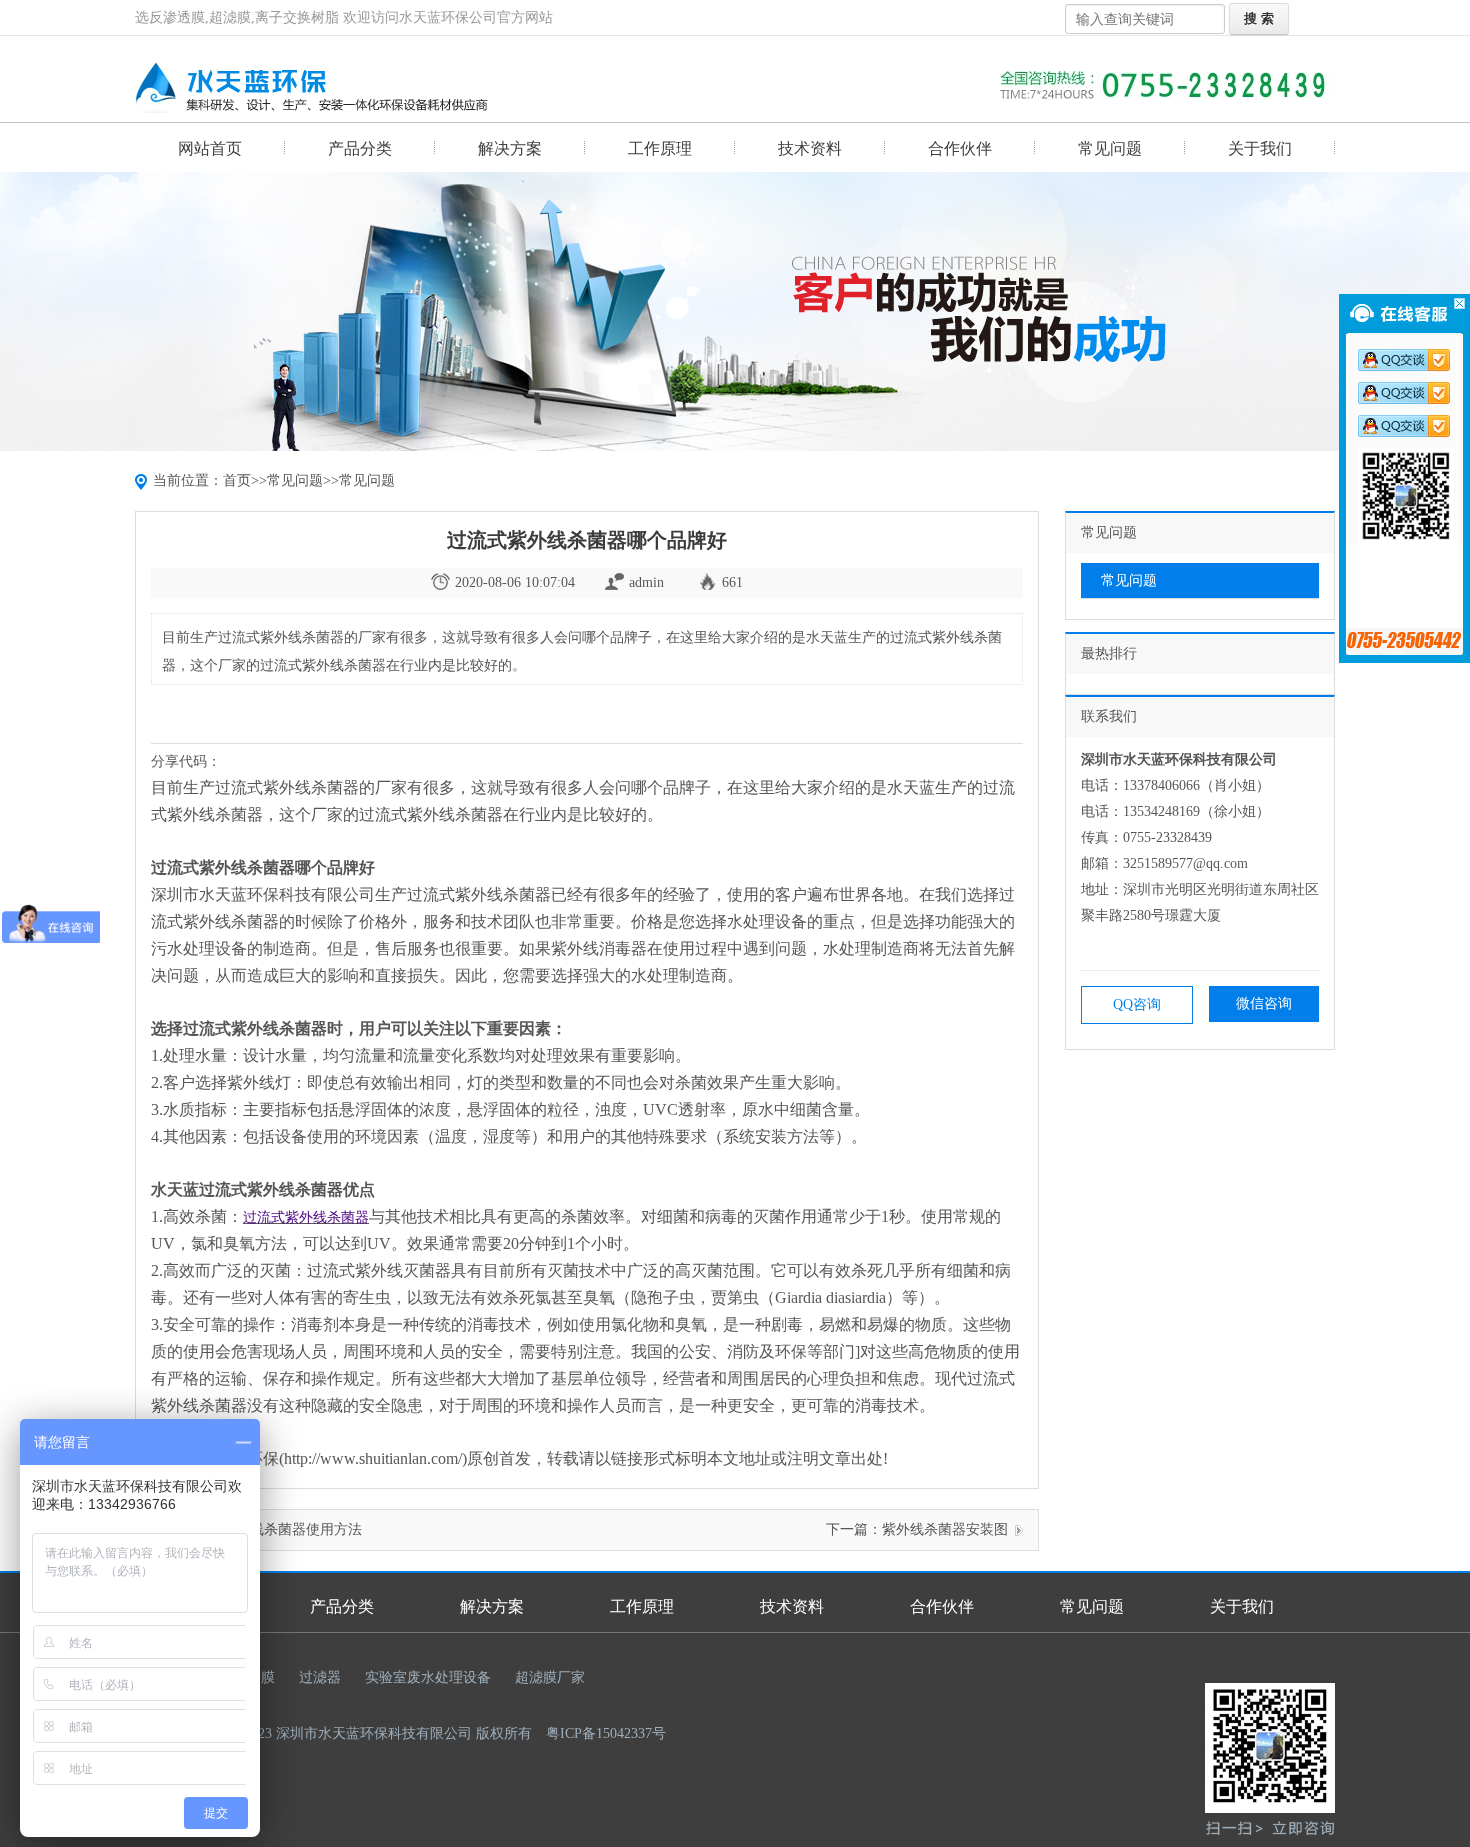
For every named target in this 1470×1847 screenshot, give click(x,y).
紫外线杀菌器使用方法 (292, 1529)
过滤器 (320, 1677)
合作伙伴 (960, 148)
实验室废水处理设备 (428, 1677)
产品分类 (360, 148)
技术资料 (810, 148)
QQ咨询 (1137, 1004)
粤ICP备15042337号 (606, 1733)
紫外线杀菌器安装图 (945, 1529)
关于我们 (1260, 148)
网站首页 (210, 148)
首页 (237, 480)
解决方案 (510, 148)
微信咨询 (1264, 1003)
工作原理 (660, 148)
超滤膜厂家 (550, 1677)
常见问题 (1110, 148)
